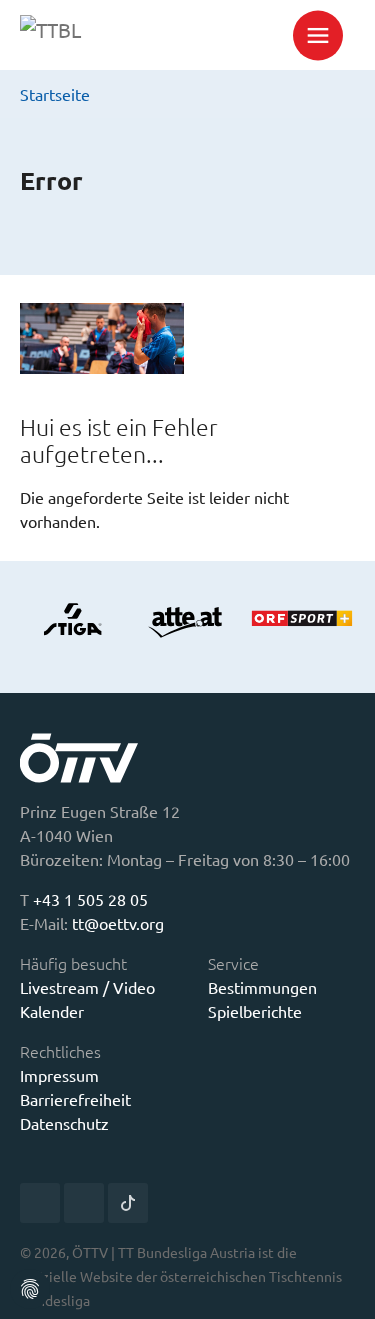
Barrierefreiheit (75, 1099)
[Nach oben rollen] (345, 1289)
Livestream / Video (87, 987)
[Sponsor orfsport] (302, 619)
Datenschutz (64, 1123)
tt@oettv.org (118, 923)
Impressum (59, 1075)
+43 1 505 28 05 (90, 899)
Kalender (52, 1011)
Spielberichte (255, 1011)
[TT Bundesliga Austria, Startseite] (102, 35)
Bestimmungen (262, 987)
